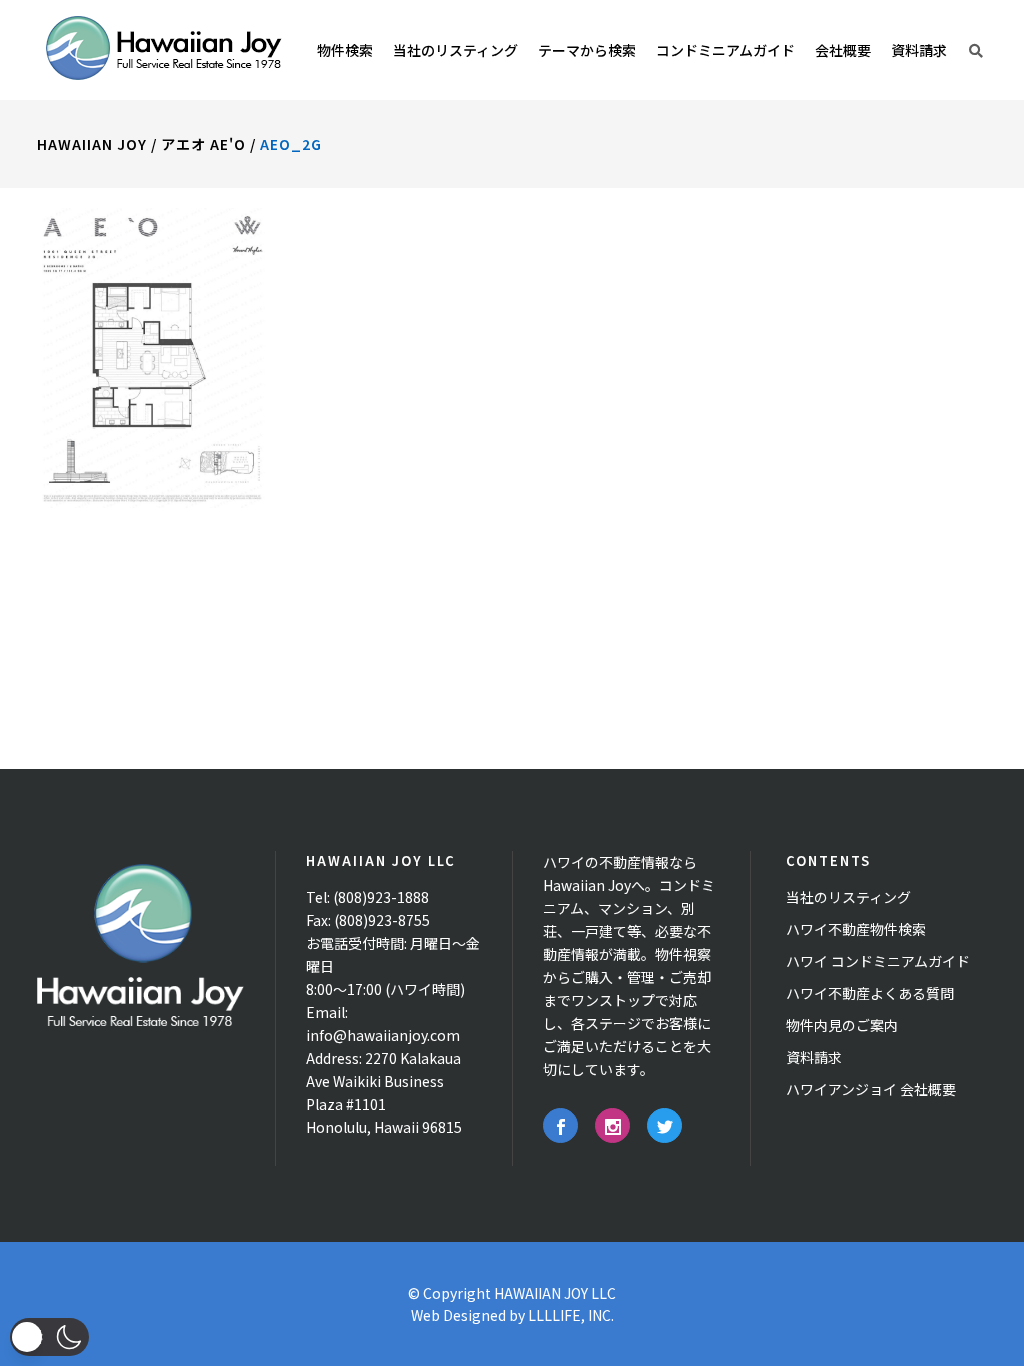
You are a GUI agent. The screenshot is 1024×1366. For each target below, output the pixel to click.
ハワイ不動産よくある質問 (870, 993)
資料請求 (814, 1057)
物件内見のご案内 (842, 1025)
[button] (49, 1337)
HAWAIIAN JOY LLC (555, 1293)
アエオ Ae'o (203, 144)
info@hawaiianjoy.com (383, 1035)
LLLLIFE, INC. (571, 1315)
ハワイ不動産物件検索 (856, 929)
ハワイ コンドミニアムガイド (878, 961)
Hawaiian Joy (92, 144)
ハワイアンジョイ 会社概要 (871, 1089)
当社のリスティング (848, 897)
